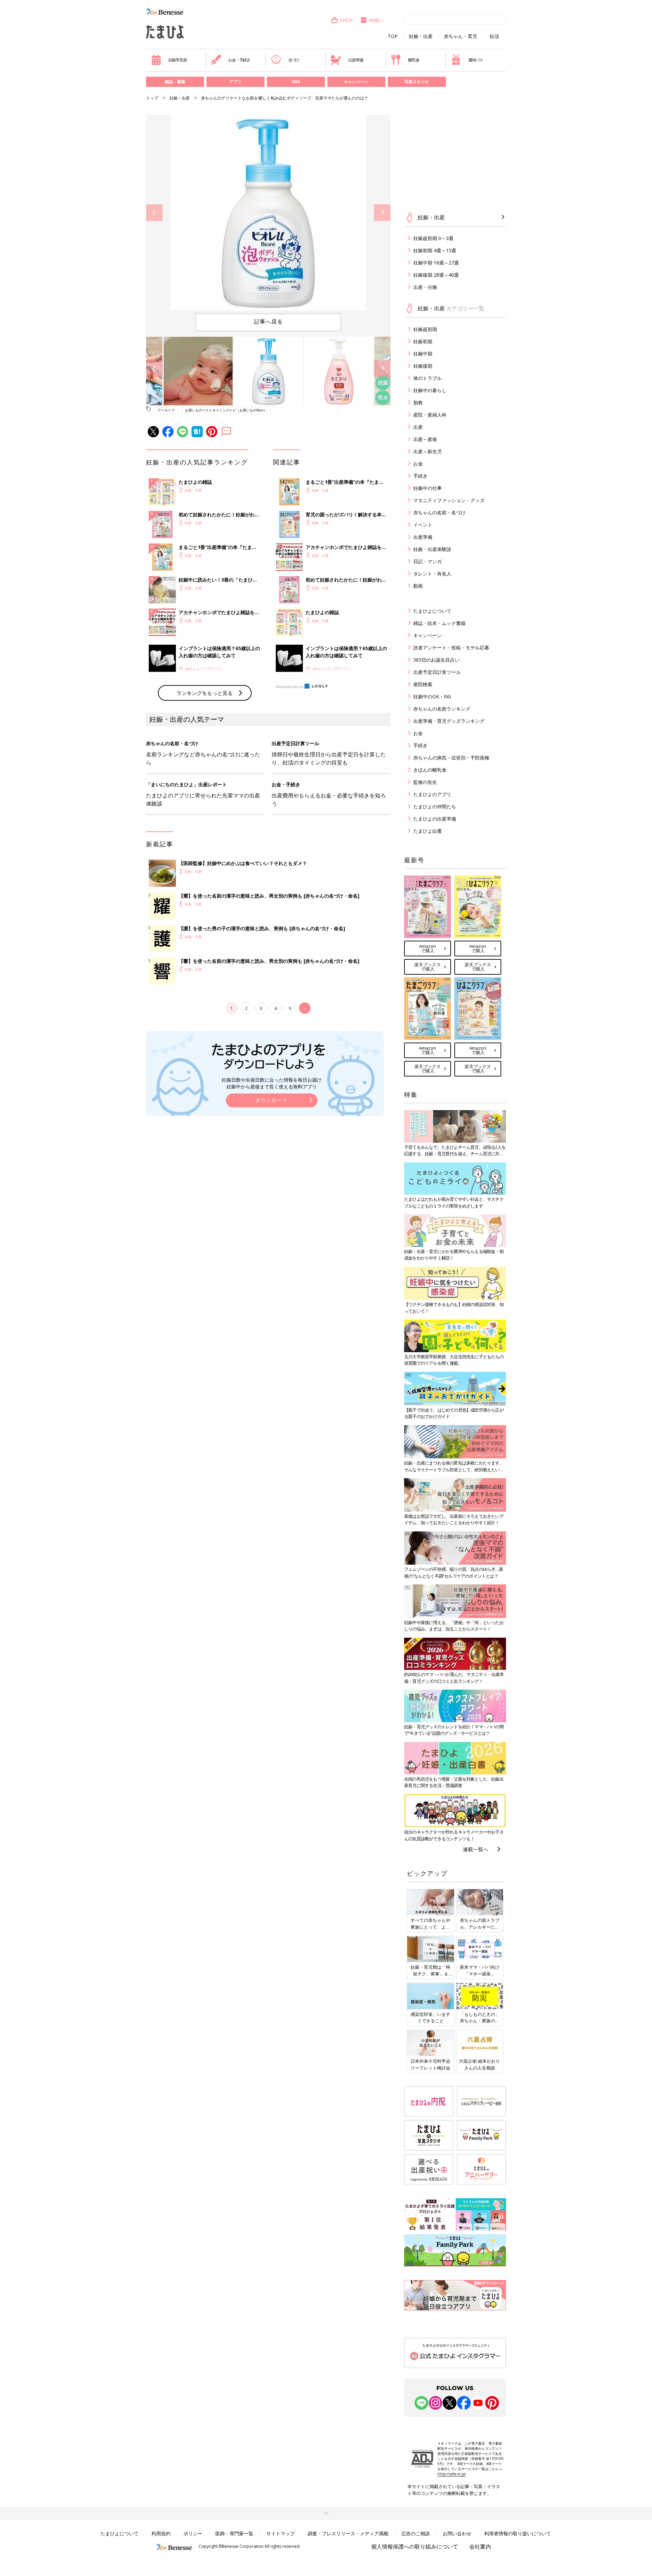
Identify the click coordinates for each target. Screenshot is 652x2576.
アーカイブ (166, 410)
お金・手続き (239, 60)
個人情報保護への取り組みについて (415, 2546)
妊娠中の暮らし (430, 390)
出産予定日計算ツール (437, 672)
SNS (296, 82)
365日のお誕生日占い (436, 660)
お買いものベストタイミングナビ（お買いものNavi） (226, 410)
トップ (152, 98)
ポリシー (193, 2533)
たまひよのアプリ (432, 794)
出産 (418, 427)
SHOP (346, 20)
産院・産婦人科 (430, 415)
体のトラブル (428, 378)
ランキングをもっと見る (205, 693)
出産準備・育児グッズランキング (449, 721)
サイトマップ (280, 2533)
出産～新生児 (428, 451)
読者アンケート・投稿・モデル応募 (451, 648)
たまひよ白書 (428, 831)
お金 (418, 464)
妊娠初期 (423, 341)
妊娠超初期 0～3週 (433, 238)
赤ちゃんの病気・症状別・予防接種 (451, 758)
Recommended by (290, 687)
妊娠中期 (423, 354)
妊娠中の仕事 (428, 488)
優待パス (476, 60)
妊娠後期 (423, 366)
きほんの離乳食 (430, 770)
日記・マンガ (428, 561)
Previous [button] (154, 213)
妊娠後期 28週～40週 (436, 275)
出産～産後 (425, 439)
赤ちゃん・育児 (460, 36)
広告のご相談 (416, 2533)
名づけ (294, 60)
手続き (420, 476)
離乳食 (414, 60)
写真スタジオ (417, 82)
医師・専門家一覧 (234, 2533)
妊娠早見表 (178, 60)
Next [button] (382, 213)
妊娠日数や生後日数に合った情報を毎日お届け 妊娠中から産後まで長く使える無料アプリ (272, 1083)
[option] (268, 213)
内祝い (376, 20)
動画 (418, 586)
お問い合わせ (457, 2533)
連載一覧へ (476, 1849)
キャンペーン (356, 82)
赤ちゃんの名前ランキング (442, 709)
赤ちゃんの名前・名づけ (439, 512)
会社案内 (480, 2546)
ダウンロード (272, 1100)
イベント (423, 525)
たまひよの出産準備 (435, 819)
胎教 (418, 402)
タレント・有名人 (432, 574)
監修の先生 (425, 782)
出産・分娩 (425, 287)
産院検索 (423, 684)
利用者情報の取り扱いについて (518, 2533)
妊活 (494, 36)
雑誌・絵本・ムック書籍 (439, 623)
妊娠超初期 (425, 329)
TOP (393, 36)
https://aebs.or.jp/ (452, 2474)
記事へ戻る (268, 321)
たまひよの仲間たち (435, 806)
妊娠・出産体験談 (432, 549)
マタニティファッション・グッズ (449, 500)
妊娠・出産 (421, 36)
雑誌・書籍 (175, 82)
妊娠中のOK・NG (432, 696)
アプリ (235, 82)
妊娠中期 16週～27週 (436, 263)
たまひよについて (432, 611)
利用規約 (161, 2533)
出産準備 (355, 60)
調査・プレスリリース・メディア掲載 (348, 2533)
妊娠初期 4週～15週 (435, 250)
